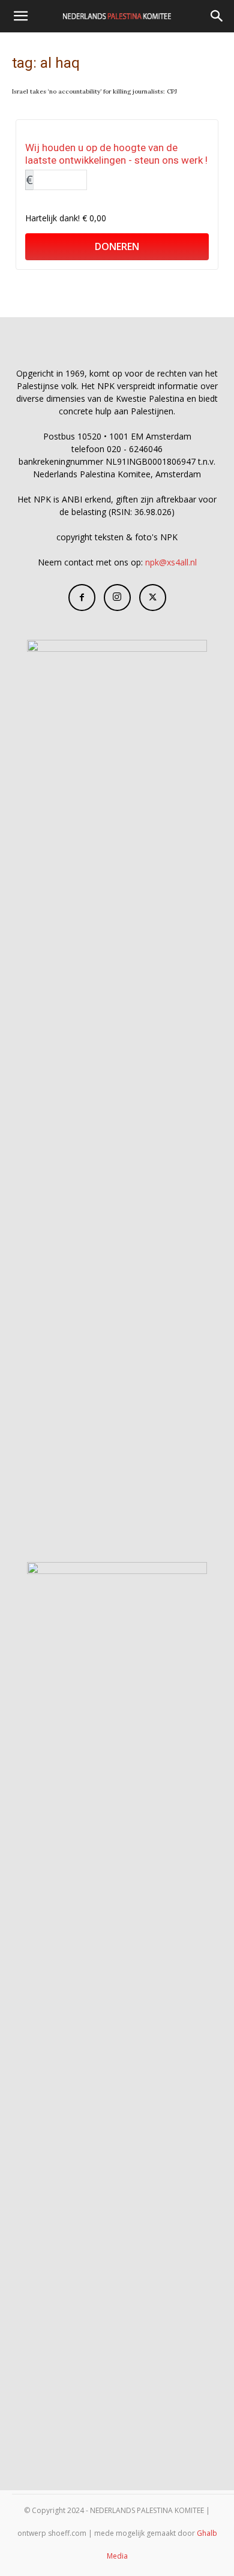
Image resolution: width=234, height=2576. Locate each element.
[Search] (217, 16)
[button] (20, 16)
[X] (153, 598)
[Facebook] (82, 598)
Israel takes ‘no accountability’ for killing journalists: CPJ (94, 91)
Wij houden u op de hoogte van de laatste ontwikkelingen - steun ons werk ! (116, 154)
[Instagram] (117, 598)
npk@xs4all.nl (171, 562)
